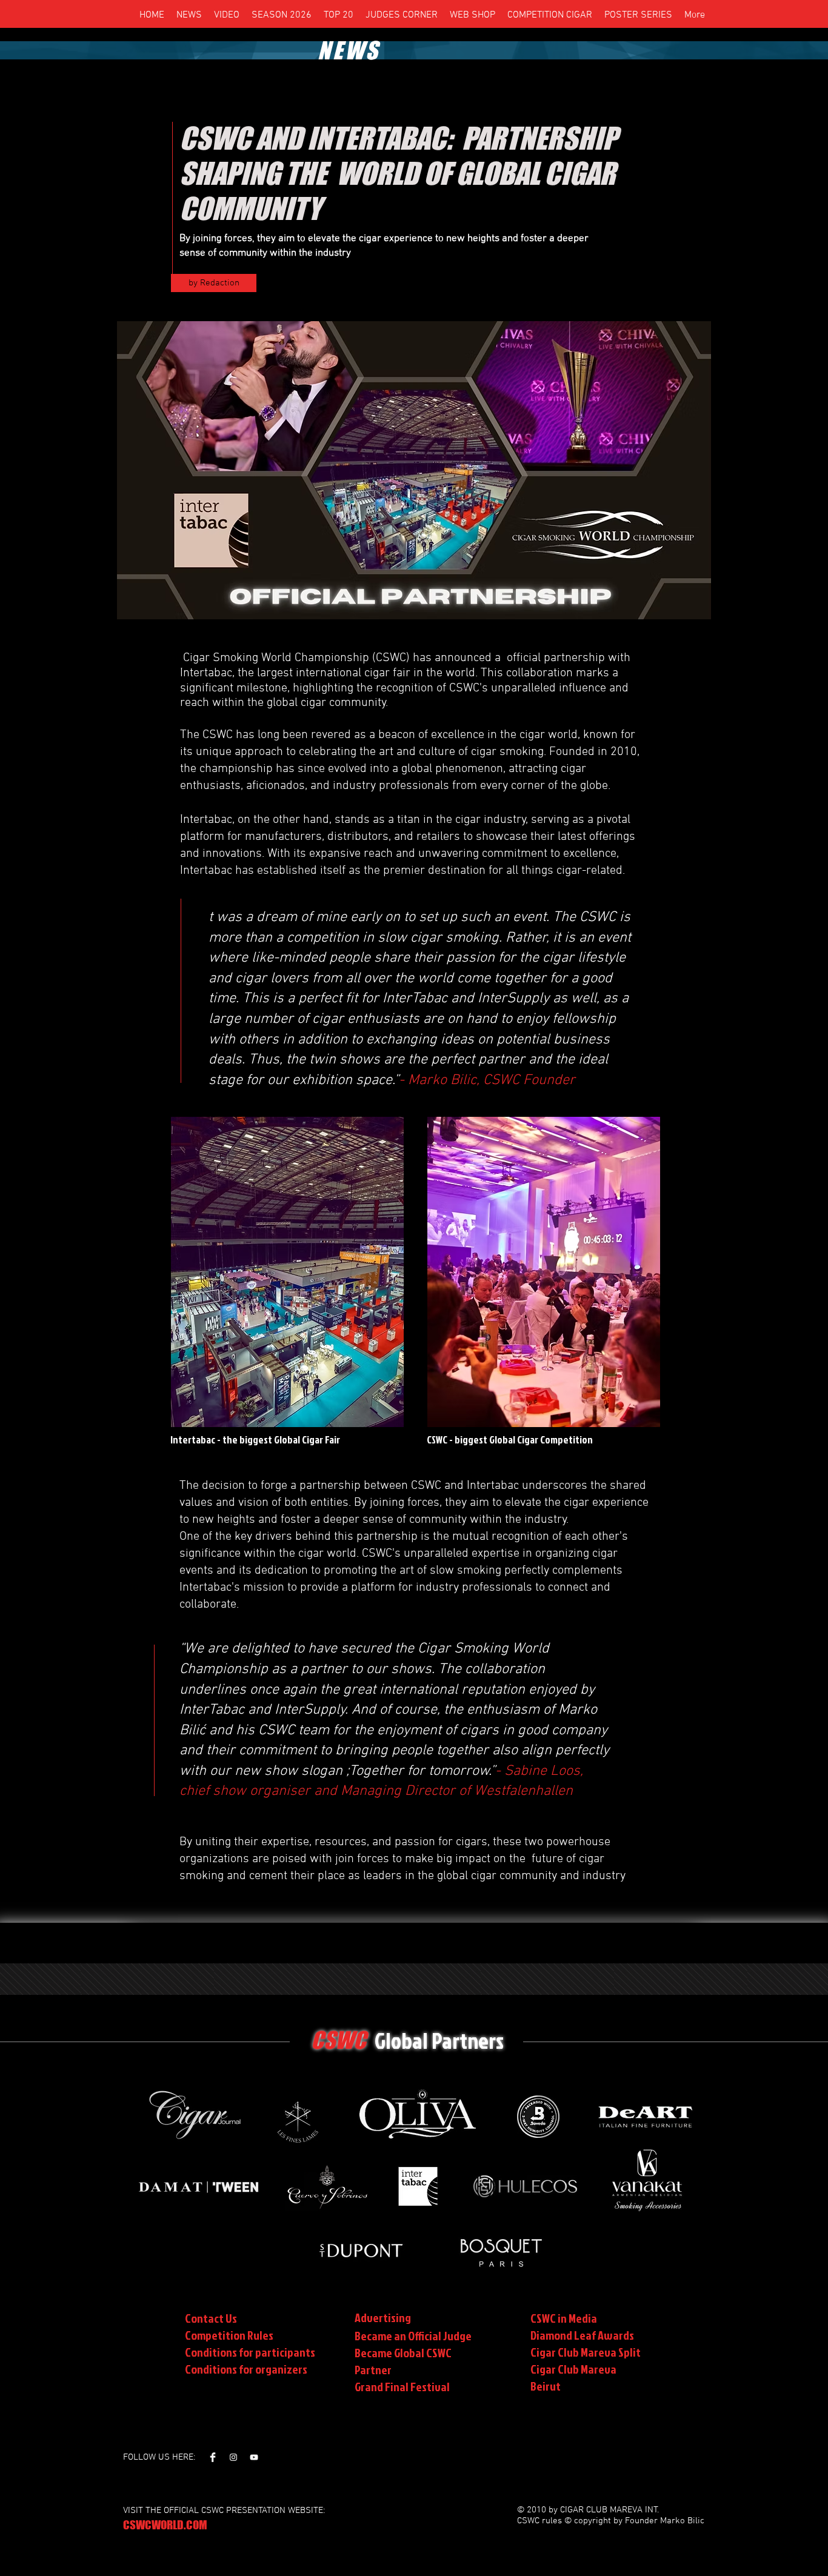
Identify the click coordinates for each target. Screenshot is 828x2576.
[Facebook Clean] (213, 2457)
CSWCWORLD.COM (165, 2525)
